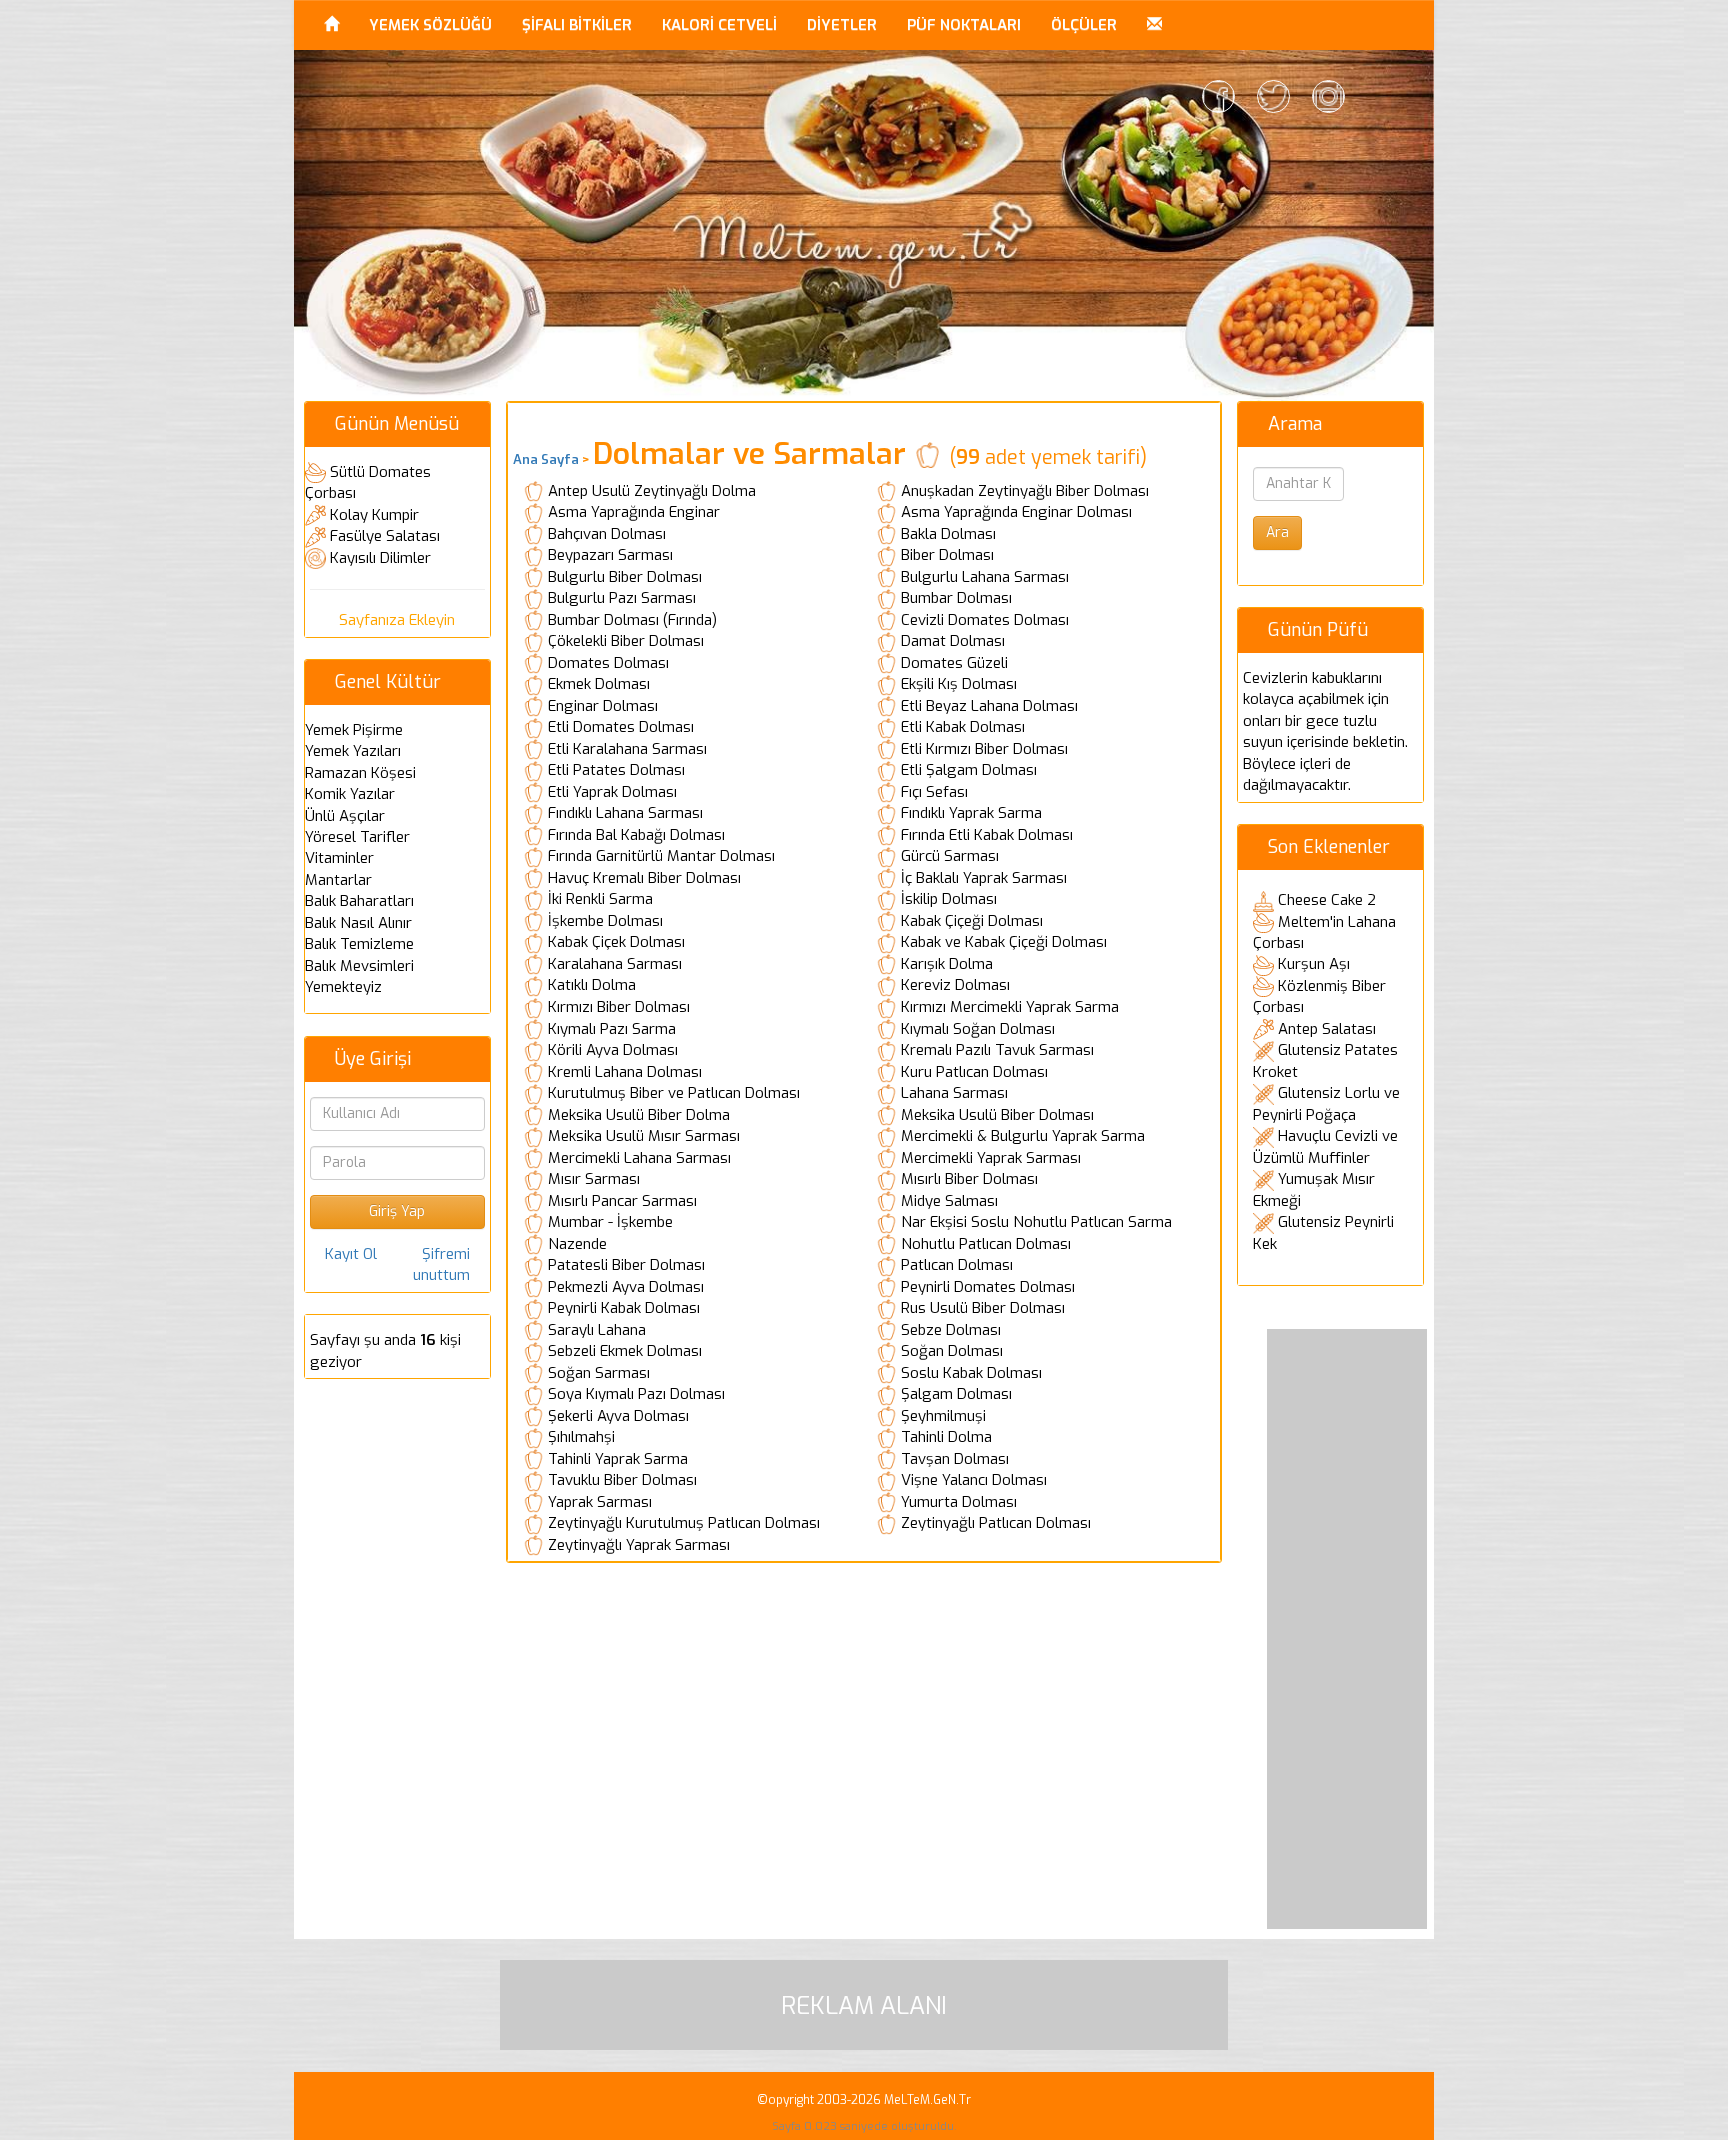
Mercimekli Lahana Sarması (639, 1158)
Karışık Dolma (947, 964)
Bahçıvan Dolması (607, 534)
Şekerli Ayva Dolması (618, 1416)
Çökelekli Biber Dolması (626, 641)
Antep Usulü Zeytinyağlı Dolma (652, 491)
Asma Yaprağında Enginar (634, 512)
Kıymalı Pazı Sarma (612, 1029)
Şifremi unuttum (441, 1264)
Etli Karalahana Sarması (627, 749)
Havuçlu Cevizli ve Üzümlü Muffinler (1325, 1147)
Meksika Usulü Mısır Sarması (644, 1136)
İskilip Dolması (949, 899)
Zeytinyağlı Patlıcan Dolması (996, 1523)
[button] (1154, 25)
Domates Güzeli (954, 663)
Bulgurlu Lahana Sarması (985, 577)
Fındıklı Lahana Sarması (625, 813)
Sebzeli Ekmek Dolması (625, 1351)
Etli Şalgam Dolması (969, 770)
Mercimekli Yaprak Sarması (991, 1158)
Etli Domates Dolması (621, 727)
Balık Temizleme (359, 944)
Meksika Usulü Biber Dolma (639, 1115)
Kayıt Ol (351, 1254)
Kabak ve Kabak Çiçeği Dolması (1004, 942)
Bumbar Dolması (956, 598)
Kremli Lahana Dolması (625, 1072)
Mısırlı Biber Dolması (969, 1179)
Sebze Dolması (951, 1330)
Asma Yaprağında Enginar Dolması (1016, 512)
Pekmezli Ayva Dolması (626, 1287)
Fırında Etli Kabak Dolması (987, 835)
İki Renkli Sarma (600, 899)
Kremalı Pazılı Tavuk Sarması (997, 1050)
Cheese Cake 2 (1327, 900)
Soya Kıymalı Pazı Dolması (636, 1394)
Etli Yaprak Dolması (612, 792)
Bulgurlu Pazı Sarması (622, 598)
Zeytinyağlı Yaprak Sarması (639, 1545)
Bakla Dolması (948, 534)
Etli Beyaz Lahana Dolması (989, 706)
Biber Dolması (947, 555)
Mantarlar (338, 880)
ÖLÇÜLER (1084, 25)
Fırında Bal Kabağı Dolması (636, 835)
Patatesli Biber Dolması (626, 1265)
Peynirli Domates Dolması (988, 1287)
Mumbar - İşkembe (610, 1222)
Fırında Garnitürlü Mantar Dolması (661, 856)
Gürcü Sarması (950, 856)
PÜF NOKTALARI (964, 25)
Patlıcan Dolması (957, 1265)
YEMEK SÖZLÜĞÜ (430, 25)
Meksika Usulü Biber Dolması (997, 1115)
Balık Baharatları (359, 901)
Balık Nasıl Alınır (358, 923)
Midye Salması (949, 1201)
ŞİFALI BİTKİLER (577, 25)
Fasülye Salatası (385, 536)
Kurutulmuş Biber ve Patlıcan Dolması (674, 1093)
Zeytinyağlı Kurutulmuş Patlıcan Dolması (684, 1523)
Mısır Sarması (594, 1179)
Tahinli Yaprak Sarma (618, 1459)
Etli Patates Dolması (616, 770)
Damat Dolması (953, 641)
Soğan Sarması (599, 1373)
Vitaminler (339, 858)
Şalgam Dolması (956, 1394)
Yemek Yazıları (353, 751)
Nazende (577, 1244)
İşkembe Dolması (605, 921)
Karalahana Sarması (615, 964)
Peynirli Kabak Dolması (624, 1308)
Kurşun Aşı (1314, 964)
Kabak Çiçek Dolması (616, 942)
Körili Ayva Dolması (613, 1050)
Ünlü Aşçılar (345, 816)
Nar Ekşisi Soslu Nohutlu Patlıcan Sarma (1036, 1222)
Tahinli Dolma (946, 1437)
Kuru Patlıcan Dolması (974, 1072)
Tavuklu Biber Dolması (622, 1480)
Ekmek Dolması (599, 684)
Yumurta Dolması (959, 1502)
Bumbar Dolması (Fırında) (632, 620)
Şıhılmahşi (581, 1437)
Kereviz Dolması (955, 985)
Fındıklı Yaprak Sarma (971, 813)
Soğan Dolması (952, 1351)
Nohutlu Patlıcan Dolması (986, 1244)
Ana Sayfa (546, 459)
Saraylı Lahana (597, 1330)
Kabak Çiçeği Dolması (972, 921)
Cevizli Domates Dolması (985, 620)
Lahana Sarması (954, 1093)
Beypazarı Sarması (610, 555)
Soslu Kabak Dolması (971, 1373)
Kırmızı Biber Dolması (619, 1007)
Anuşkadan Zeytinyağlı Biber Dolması (1025, 491)
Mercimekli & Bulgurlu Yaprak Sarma (1023, 1136)
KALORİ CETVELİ (719, 25)
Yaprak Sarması (600, 1502)
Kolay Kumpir (374, 515)
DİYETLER (842, 25)
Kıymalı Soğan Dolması (978, 1029)
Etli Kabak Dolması (963, 727)
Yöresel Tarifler (357, 837)
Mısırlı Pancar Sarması (622, 1201)
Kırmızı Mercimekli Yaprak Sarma (1010, 1007)
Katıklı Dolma (592, 985)
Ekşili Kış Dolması (959, 684)
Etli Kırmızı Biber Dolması (984, 749)
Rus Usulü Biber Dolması (983, 1308)
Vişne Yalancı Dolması (974, 1480)
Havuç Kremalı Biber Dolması (644, 878)
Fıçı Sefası (934, 792)
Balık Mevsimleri (359, 966)
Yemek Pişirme (354, 730)
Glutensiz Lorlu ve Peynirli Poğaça (1326, 1104)
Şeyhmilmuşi (943, 1416)
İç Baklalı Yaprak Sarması (984, 878)
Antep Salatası (1327, 1029)
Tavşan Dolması (955, 1459)
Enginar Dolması (603, 706)
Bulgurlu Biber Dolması (625, 577)
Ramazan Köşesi (360, 773)
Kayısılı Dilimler (380, 558)
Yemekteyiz (343, 987)
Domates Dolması (608, 663)
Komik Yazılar (350, 794)
